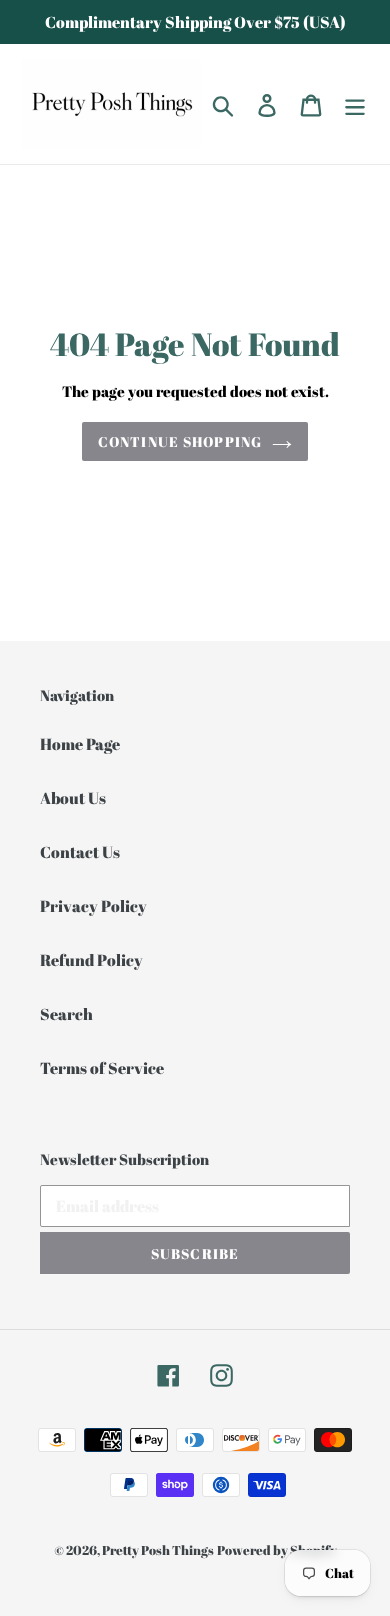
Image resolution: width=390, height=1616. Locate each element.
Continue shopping (180, 441)
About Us (73, 798)
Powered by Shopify (277, 1550)
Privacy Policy (93, 906)
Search (66, 1014)
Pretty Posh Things (158, 1550)
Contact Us (80, 852)
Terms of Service (102, 1068)
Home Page (80, 744)
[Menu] (355, 104)
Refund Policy (91, 960)
